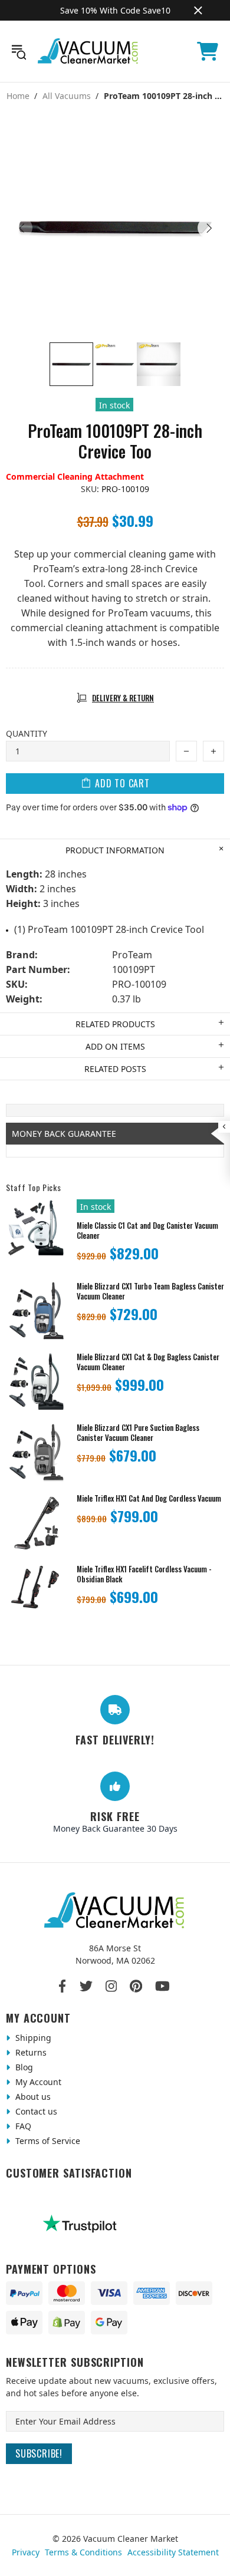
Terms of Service (47, 2141)
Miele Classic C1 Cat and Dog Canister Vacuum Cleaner (147, 1231)
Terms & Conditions (83, 2552)
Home (18, 96)
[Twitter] (86, 1986)
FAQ (22, 2126)
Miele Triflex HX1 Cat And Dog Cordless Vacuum (149, 1498)
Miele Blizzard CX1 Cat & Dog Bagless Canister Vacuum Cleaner (148, 1362)
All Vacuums (67, 96)
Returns (30, 2052)
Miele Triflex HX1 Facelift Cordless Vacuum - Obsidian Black (144, 1574)
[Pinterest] (136, 1986)
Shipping (32, 2038)
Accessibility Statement (173, 2552)
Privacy (26, 2552)
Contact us (35, 2111)
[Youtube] (162, 1986)
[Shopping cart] (208, 51)
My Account (37, 2082)
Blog (23, 2067)
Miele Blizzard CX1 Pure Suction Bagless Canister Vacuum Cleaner (138, 1433)
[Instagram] (111, 1986)
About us (32, 2097)
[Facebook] (63, 1986)
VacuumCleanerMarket (88, 51)
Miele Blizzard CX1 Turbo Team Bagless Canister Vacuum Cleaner (150, 1291)
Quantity (27, 733)
